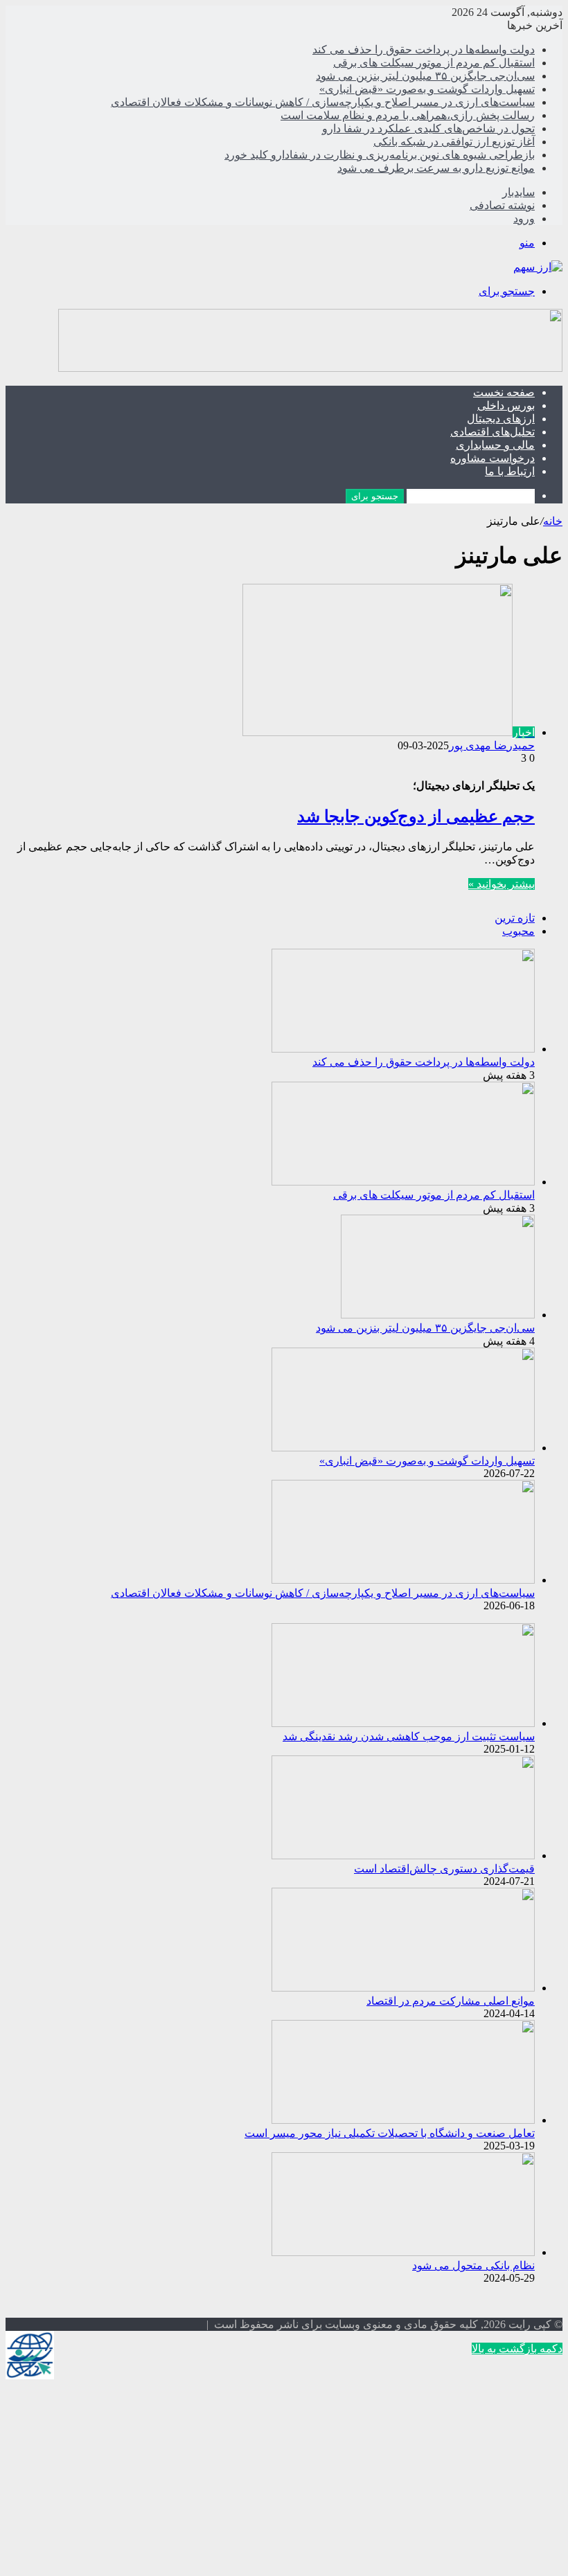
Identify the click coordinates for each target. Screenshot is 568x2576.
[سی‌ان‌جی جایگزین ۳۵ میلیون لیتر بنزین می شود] (438, 1315)
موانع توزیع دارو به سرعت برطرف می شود (436, 168)
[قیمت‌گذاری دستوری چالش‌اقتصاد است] (403, 1855)
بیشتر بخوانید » (502, 884)
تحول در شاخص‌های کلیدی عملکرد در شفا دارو (428, 128)
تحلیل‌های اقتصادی (492, 432)
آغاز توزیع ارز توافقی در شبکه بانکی (454, 142)
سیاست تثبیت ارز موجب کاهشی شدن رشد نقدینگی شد (409, 1736)
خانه (553, 521)
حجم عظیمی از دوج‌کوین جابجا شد (416, 816)
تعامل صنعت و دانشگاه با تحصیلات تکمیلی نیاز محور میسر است (390, 2133)
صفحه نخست (504, 392)
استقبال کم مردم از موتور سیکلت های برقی (434, 63)
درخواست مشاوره (492, 458)
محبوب (518, 931)
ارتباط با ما (510, 471)
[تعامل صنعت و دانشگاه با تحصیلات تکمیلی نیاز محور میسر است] (403, 2120)
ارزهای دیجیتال (501, 419)
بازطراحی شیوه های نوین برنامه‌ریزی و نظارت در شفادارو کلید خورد (380, 155)
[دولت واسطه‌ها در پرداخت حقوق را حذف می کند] (403, 1049)
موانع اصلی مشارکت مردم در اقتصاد (451, 2001)
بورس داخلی (506, 405)
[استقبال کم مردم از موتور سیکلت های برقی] (403, 1182)
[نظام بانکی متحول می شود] (403, 2252)
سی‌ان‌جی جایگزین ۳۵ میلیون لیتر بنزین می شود (425, 76)
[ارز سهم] (538, 267)
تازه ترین (515, 918)
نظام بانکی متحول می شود (473, 2265)
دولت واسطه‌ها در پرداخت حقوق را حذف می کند (424, 50)
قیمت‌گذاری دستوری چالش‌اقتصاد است (444, 1869)
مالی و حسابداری (495, 445)
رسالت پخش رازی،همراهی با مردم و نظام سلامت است (408, 115)
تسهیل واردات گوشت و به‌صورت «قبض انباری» (427, 89)
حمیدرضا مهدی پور (492, 745)
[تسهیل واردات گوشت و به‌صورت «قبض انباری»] (403, 1448)
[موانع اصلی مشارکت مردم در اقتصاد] (403, 1988)
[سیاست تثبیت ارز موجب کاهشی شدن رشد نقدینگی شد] (403, 1723)
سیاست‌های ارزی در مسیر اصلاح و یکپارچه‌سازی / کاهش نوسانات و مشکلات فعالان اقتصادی (323, 102)
